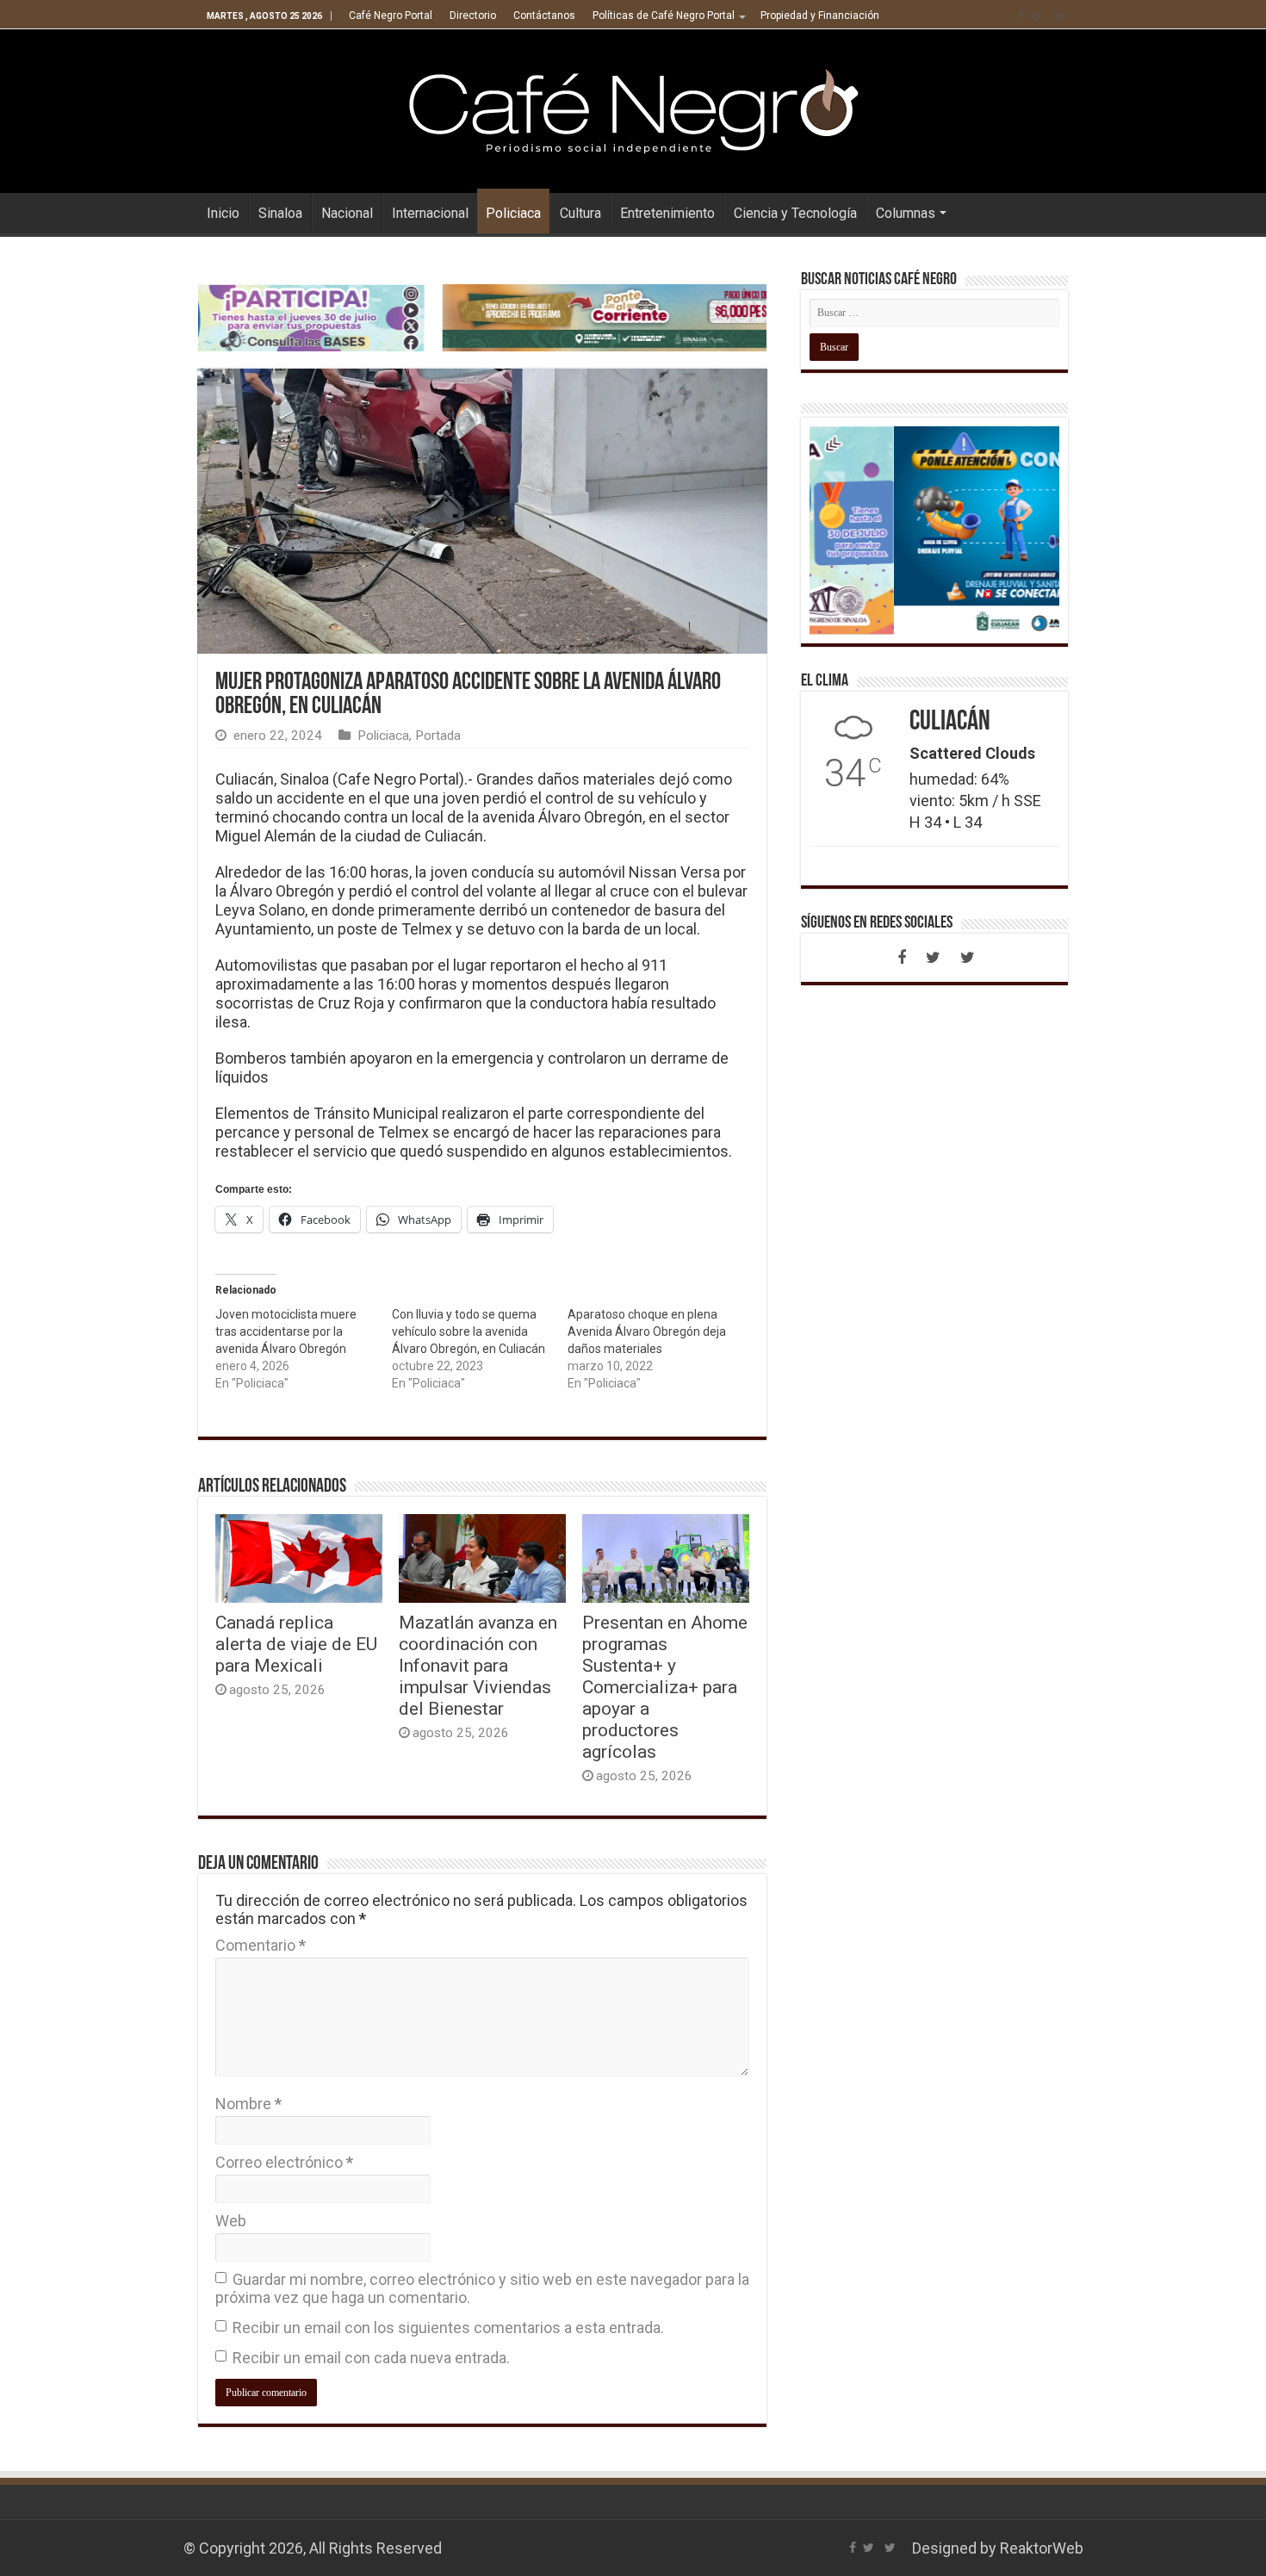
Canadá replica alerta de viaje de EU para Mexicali (296, 1644)
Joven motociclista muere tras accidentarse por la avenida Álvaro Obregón (286, 1331)
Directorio (473, 16)
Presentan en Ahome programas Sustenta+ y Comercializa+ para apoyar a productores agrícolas (665, 1687)
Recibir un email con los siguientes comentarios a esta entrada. (448, 2328)
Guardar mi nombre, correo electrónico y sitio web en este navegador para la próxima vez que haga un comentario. (482, 2288)
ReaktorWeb (1042, 2548)
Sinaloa (280, 213)
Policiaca (513, 213)
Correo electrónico (284, 2162)
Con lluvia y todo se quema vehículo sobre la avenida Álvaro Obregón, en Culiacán (469, 1331)
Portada (438, 736)
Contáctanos (544, 16)
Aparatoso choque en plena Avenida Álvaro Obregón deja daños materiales (647, 1331)
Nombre (248, 2104)
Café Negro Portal (391, 16)
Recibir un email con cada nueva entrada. (371, 2358)
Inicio (223, 213)
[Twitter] (1037, 16)
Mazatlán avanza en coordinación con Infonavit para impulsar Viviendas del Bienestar (478, 1665)
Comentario (261, 1945)
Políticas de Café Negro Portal (664, 16)
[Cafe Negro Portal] (633, 108)
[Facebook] (1021, 16)
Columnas (906, 213)
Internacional (430, 213)
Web (231, 2221)
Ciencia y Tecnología (795, 213)
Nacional (347, 213)
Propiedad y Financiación (820, 16)
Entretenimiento (667, 213)
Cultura (580, 213)
